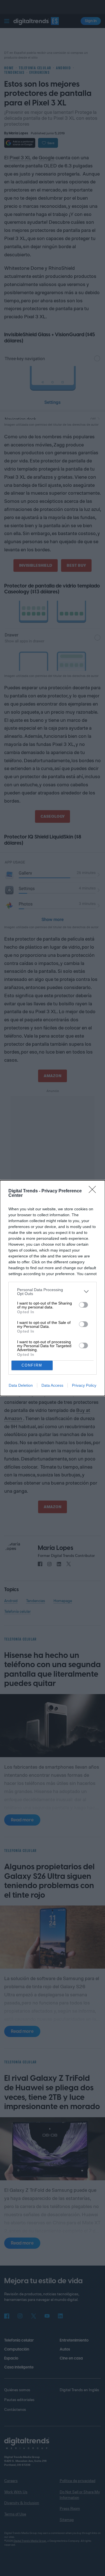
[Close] (94, 1191)
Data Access (52, 1385)
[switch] (83, 1305)
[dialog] (53, 1288)
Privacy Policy (84, 1385)
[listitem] (53, 1292)
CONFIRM (32, 1365)
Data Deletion (21, 1385)
